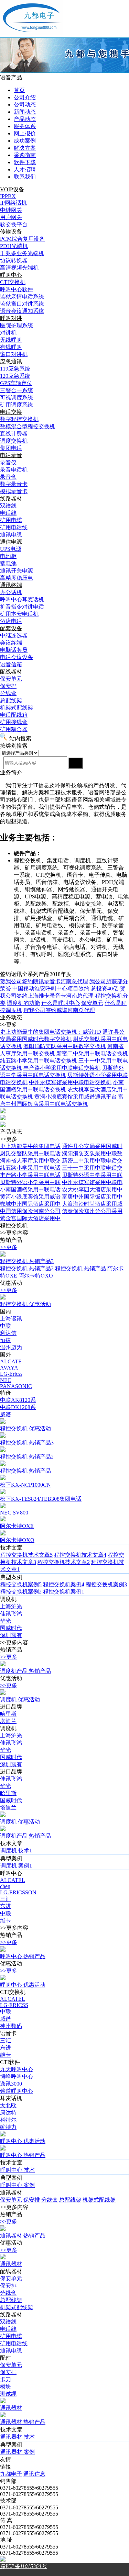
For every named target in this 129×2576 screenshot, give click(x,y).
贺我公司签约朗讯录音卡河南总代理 (44, 981)
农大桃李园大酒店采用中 (92, 1189)
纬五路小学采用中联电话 (30, 1168)
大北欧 (8, 2105)
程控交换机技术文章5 (26, 1555)
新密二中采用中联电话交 (92, 1161)
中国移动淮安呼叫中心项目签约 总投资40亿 (65, 989)
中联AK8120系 (18, 1400)
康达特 (8, 2113)
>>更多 (9, 1247)
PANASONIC (16, 1386)
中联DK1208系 (18, 1407)
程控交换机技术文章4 (80, 1555)
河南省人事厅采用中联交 (30, 1161)
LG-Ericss (11, 1374)
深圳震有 (11, 1635)
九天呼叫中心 (17, 2069)
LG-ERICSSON (18, 1892)
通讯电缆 (11, 2351)
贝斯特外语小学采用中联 (30, 1182)
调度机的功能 (23, 1003)
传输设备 (11, 232)
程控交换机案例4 (64, 1584)
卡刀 (6, 2379)
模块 (6, 2387)
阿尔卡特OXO (36, 1276)
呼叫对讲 (11, 318)
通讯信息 (34, 2474)
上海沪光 (11, 1606)
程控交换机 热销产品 (80, 1268)
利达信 (8, 1333)
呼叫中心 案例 (18, 2185)
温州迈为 (11, 1347)
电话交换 (11, 412)
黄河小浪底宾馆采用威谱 (30, 1197)
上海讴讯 (11, 1319)
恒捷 (6, 1340)
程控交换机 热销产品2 (27, 1268)
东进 (6, 1906)
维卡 (6, 1921)
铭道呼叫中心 (17, 2091)
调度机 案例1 (16, 1866)
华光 (6, 1621)
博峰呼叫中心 (17, 2076)
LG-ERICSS (14, 2005)
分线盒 (50, 2200)
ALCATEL (13, 1880)
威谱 (6, 1414)
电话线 (8, 2329)
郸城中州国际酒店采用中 (30, 1204)
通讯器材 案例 (18, 2452)
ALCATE (11, 1361)
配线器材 (11, 672)
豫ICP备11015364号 (23, 2566)
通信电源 (11, 542)
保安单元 (92, 1003)
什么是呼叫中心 (61, 1003)
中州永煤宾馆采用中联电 (92, 1182)
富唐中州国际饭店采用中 (92, 1197)
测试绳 (8, 2394)
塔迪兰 (8, 1721)
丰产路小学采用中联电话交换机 (62, 1068)
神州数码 (11, 2026)
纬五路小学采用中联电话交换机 (39, 1061)
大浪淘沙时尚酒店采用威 (92, 1204)
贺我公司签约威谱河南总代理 (59, 1010)
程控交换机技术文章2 (64, 1562)
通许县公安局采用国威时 (92, 1146)
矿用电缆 (11, 2336)
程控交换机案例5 (21, 1584)
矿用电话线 (14, 2343)
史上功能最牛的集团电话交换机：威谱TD (51, 1032)
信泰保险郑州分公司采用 (92, 1211)
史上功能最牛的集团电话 (30, 1146)
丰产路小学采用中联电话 (30, 1175)
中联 (6, 1326)
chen (5, 1886)
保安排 (32, 2200)
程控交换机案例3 (106, 1584)
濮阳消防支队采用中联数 (92, 1153)
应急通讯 (11, 361)
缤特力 (8, 2127)
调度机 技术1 (16, 1851)
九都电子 (11, 2474)
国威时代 (11, 1628)
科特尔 (8, 2120)
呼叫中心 (11, 275)
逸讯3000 (11, 2084)
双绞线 (8, 2322)
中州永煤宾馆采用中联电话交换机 (70, 1082)
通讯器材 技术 (18, 2437)
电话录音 (11, 455)
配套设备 (11, 628)
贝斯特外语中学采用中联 (92, 1175)
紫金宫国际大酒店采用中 (30, 1218)
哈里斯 (8, 1714)
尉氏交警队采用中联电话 (30, 1153)
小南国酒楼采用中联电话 (30, 1189)
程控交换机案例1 (64, 1592)
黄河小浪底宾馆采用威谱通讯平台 (76, 1097)
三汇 (6, 1899)
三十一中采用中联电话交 (92, 1168)
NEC (6, 1380)
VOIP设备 (12, 189)
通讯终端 (11, 585)
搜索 (76, 763)
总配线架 (70, 2200)
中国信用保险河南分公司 (30, 1211)
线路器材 (11, 498)
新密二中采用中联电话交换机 (92, 1053)
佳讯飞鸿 (11, 1614)
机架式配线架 (99, 2200)
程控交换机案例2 (21, 1592)
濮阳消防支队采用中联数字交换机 (65, 1046)
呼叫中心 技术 (18, 2170)
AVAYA (9, 1368)
